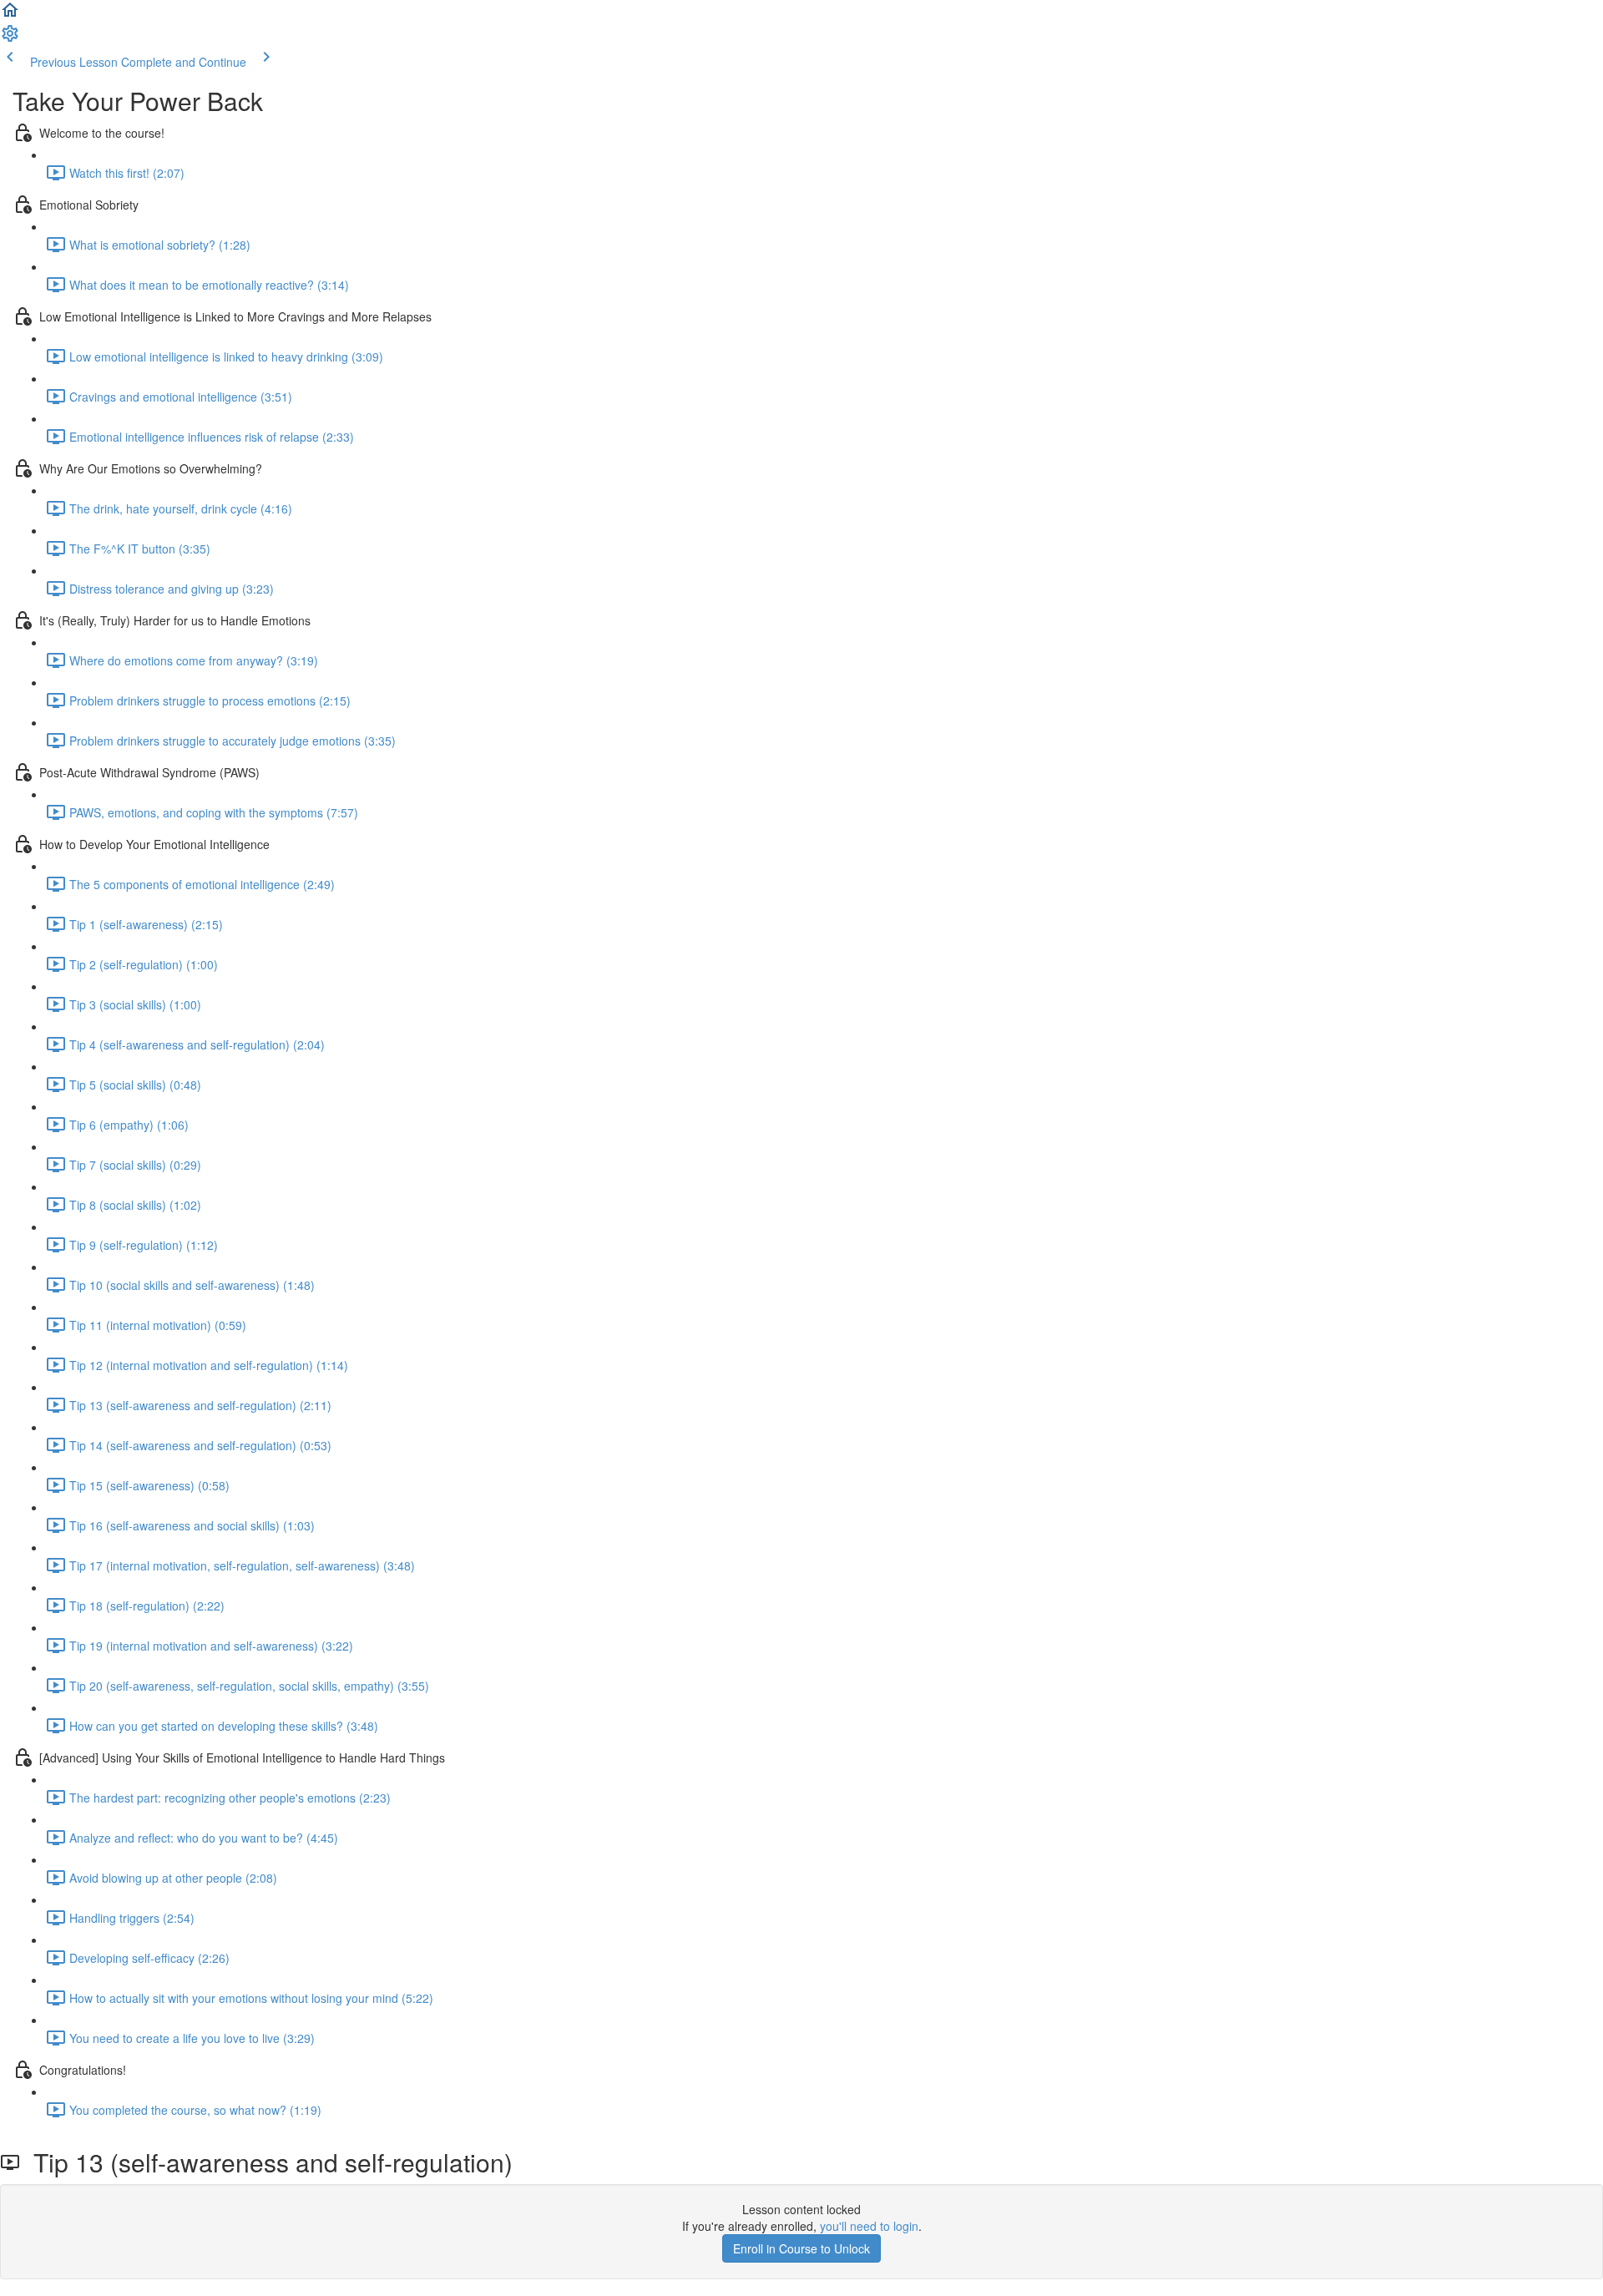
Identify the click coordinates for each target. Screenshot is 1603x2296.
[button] (10, 15)
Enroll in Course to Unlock (801, 2248)
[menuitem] (10, 38)
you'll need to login (869, 2226)
